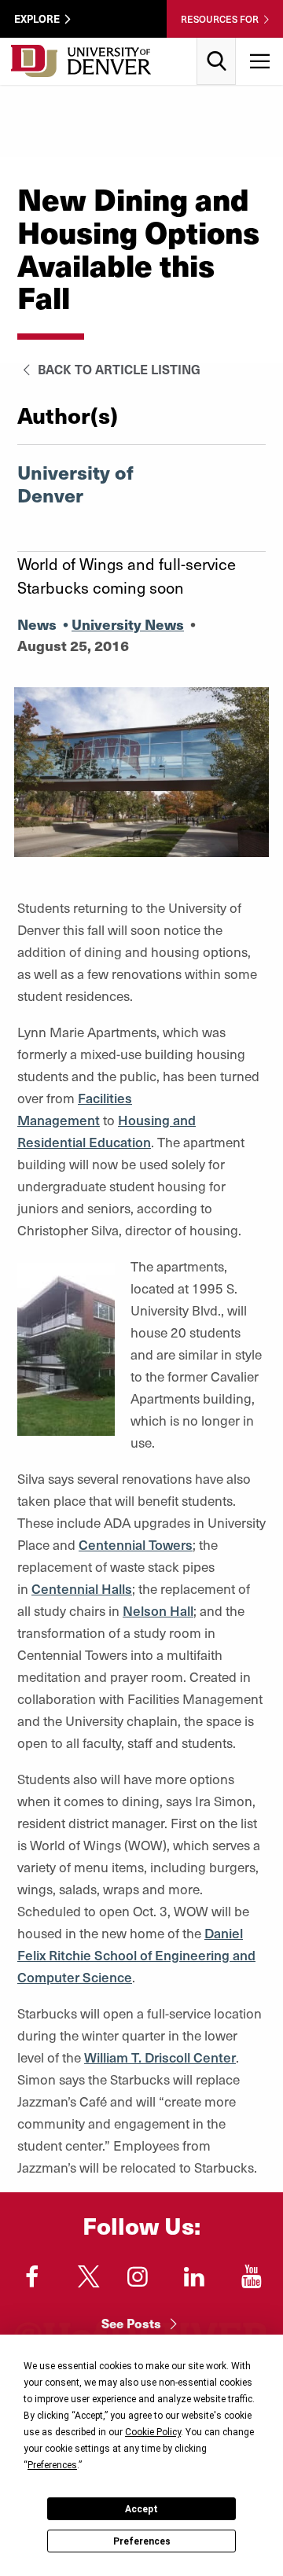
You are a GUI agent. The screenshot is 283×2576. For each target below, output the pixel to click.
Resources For (220, 19)
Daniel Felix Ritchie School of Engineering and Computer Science (136, 1955)
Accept (141, 2509)
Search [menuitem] (217, 44)
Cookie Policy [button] (153, 2432)
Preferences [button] (52, 2465)
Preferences (142, 2541)
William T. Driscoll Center (160, 2057)
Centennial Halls (82, 1588)
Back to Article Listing (118, 369)
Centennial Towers (136, 1544)
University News (128, 624)
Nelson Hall (158, 1610)
